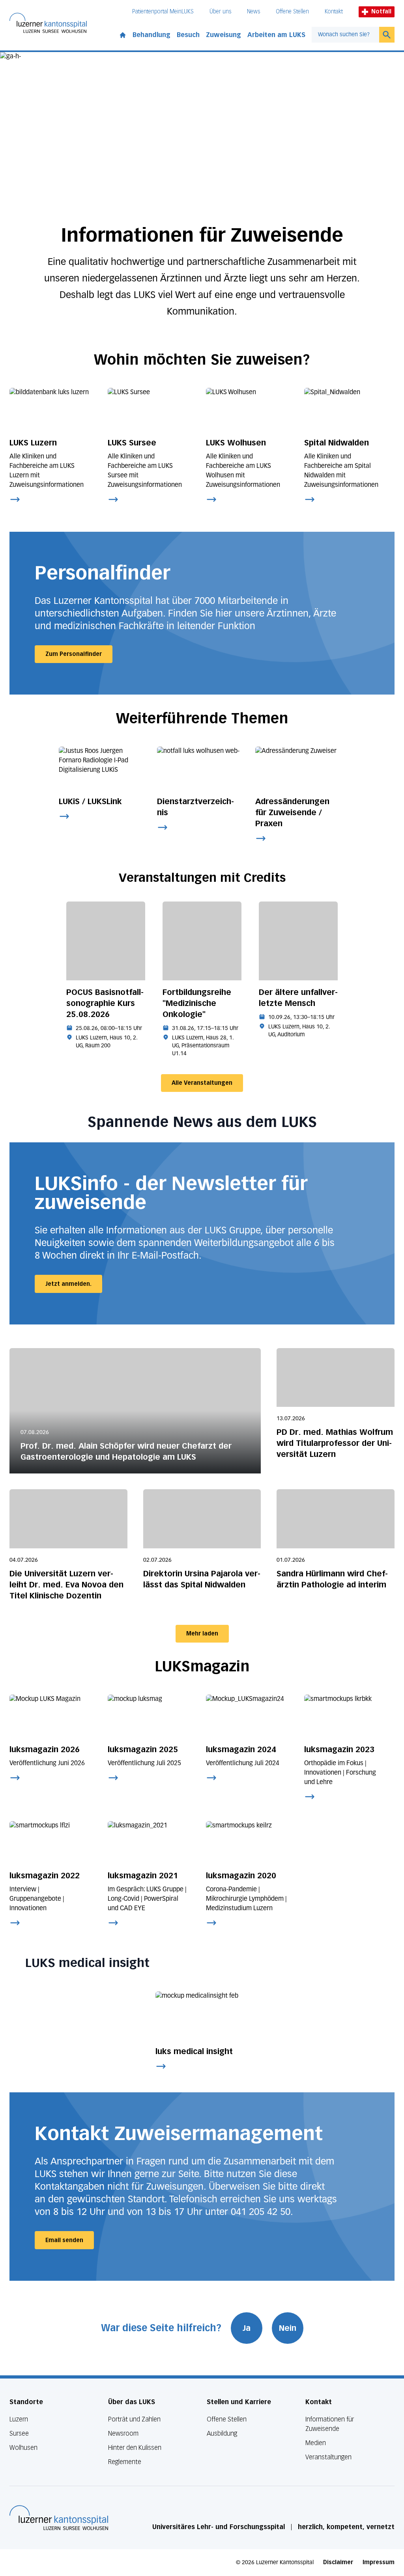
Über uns (220, 12)
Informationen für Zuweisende (330, 2424)
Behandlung (151, 35)
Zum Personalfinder (74, 654)
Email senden (64, 2240)
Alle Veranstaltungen (202, 1083)
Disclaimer (338, 2562)
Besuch (188, 35)
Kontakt (334, 12)
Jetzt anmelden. (68, 1284)
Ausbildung (222, 2434)
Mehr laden (202, 1634)
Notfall (381, 12)
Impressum (379, 2562)
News (253, 12)
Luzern (19, 2419)
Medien (316, 2443)
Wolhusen (23, 2448)
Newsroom (123, 2434)
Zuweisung (224, 35)
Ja (247, 2328)
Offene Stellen (292, 12)
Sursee (19, 2434)
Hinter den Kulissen (135, 2448)
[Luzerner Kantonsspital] (59, 2518)
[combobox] (345, 35)
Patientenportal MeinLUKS (163, 12)
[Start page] (123, 34)
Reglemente (125, 2462)
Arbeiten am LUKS (276, 35)
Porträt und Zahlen (134, 2419)
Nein (288, 2328)
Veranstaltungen (328, 2457)
